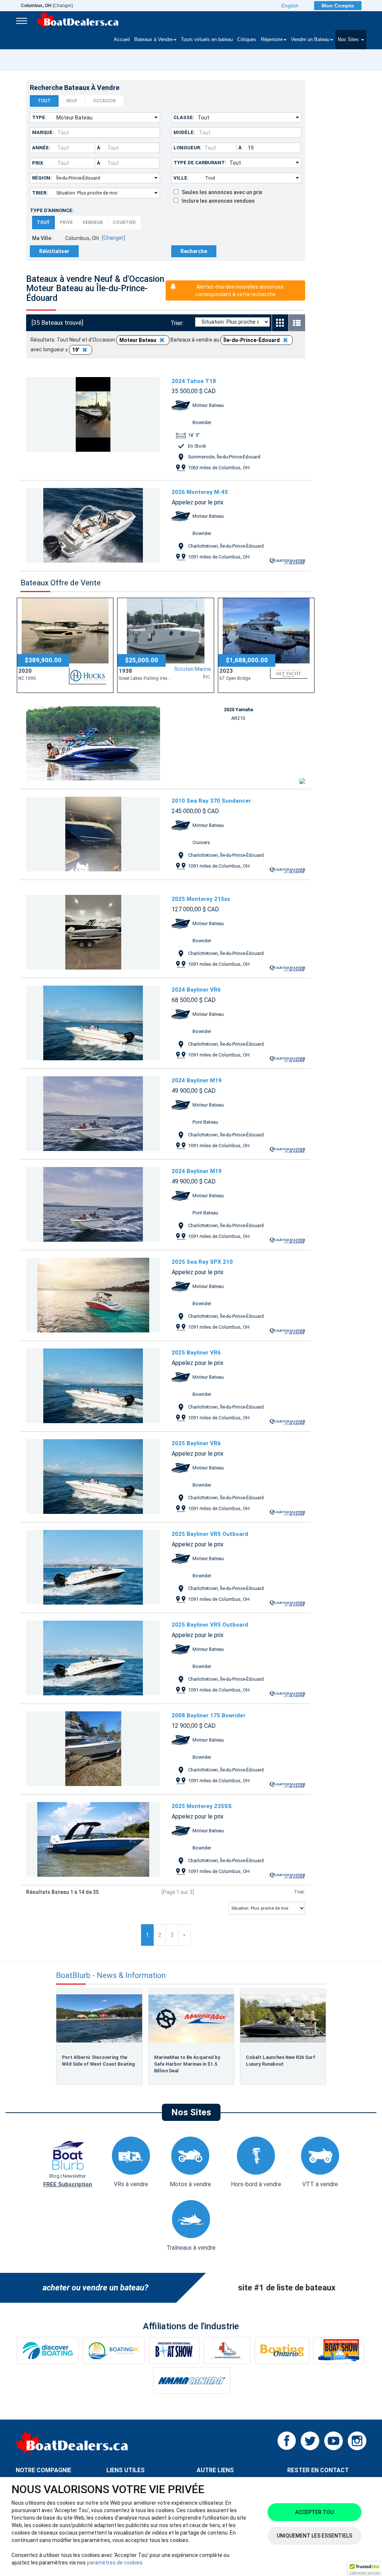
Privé (66, 223)
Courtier (124, 223)
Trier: (40, 193)
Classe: (184, 117)
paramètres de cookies (115, 2563)
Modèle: (184, 132)
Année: (41, 148)
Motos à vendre (190, 2184)
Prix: (38, 163)
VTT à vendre (320, 2184)
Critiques (247, 40)
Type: (39, 117)
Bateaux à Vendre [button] (154, 40)
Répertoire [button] (272, 40)
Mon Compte (338, 6)
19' (76, 350)
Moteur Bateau (138, 340)
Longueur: (187, 148)
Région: (42, 178)
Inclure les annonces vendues (217, 201)
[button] (365, 2569)
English (290, 6)
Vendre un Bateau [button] (310, 40)
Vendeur (93, 223)
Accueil (122, 40)
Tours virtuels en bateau (207, 40)
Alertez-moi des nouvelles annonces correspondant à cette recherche (239, 290)
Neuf (72, 101)
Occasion (104, 101)
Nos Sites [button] (349, 40)
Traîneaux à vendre (191, 2248)
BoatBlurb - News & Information (111, 1975)
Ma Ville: (42, 238)
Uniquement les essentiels (314, 2536)
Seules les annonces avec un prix (220, 192)
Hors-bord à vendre (256, 2184)
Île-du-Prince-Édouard (252, 340)
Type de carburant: (200, 163)
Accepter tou (314, 2512)
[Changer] (47, 6)
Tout (44, 101)
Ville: (181, 178)
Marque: (43, 132)
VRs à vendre (131, 2184)
